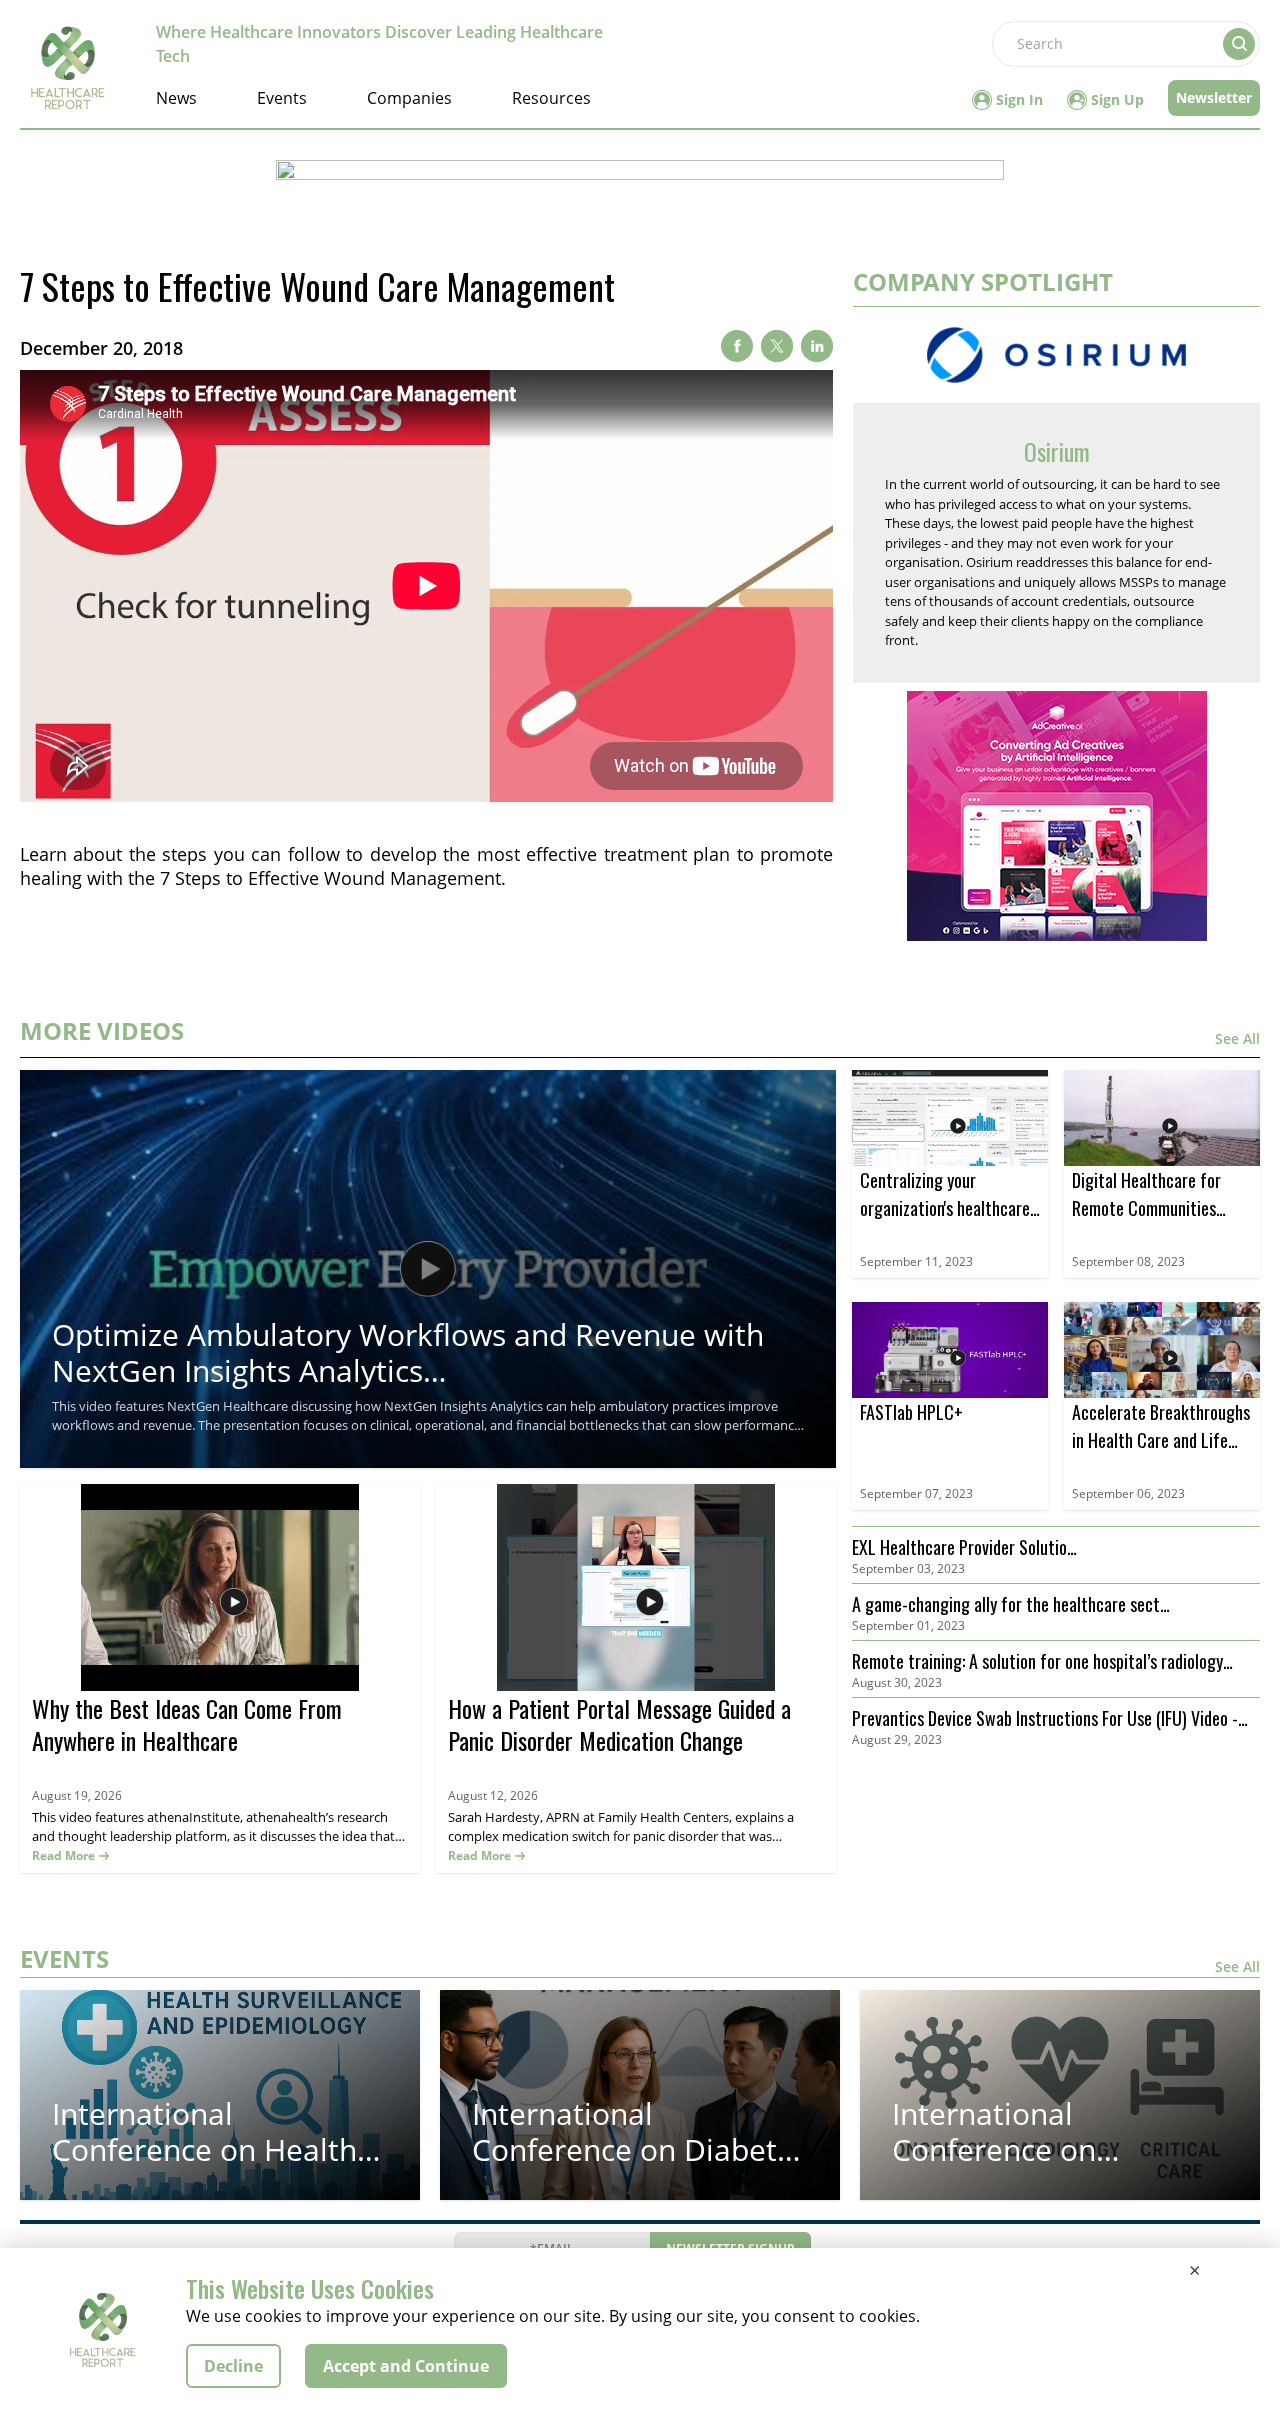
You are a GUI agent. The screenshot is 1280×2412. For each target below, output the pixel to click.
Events (282, 98)
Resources (551, 98)
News (176, 98)
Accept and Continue (406, 2366)
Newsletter (1214, 97)
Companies (409, 98)
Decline (233, 2366)
